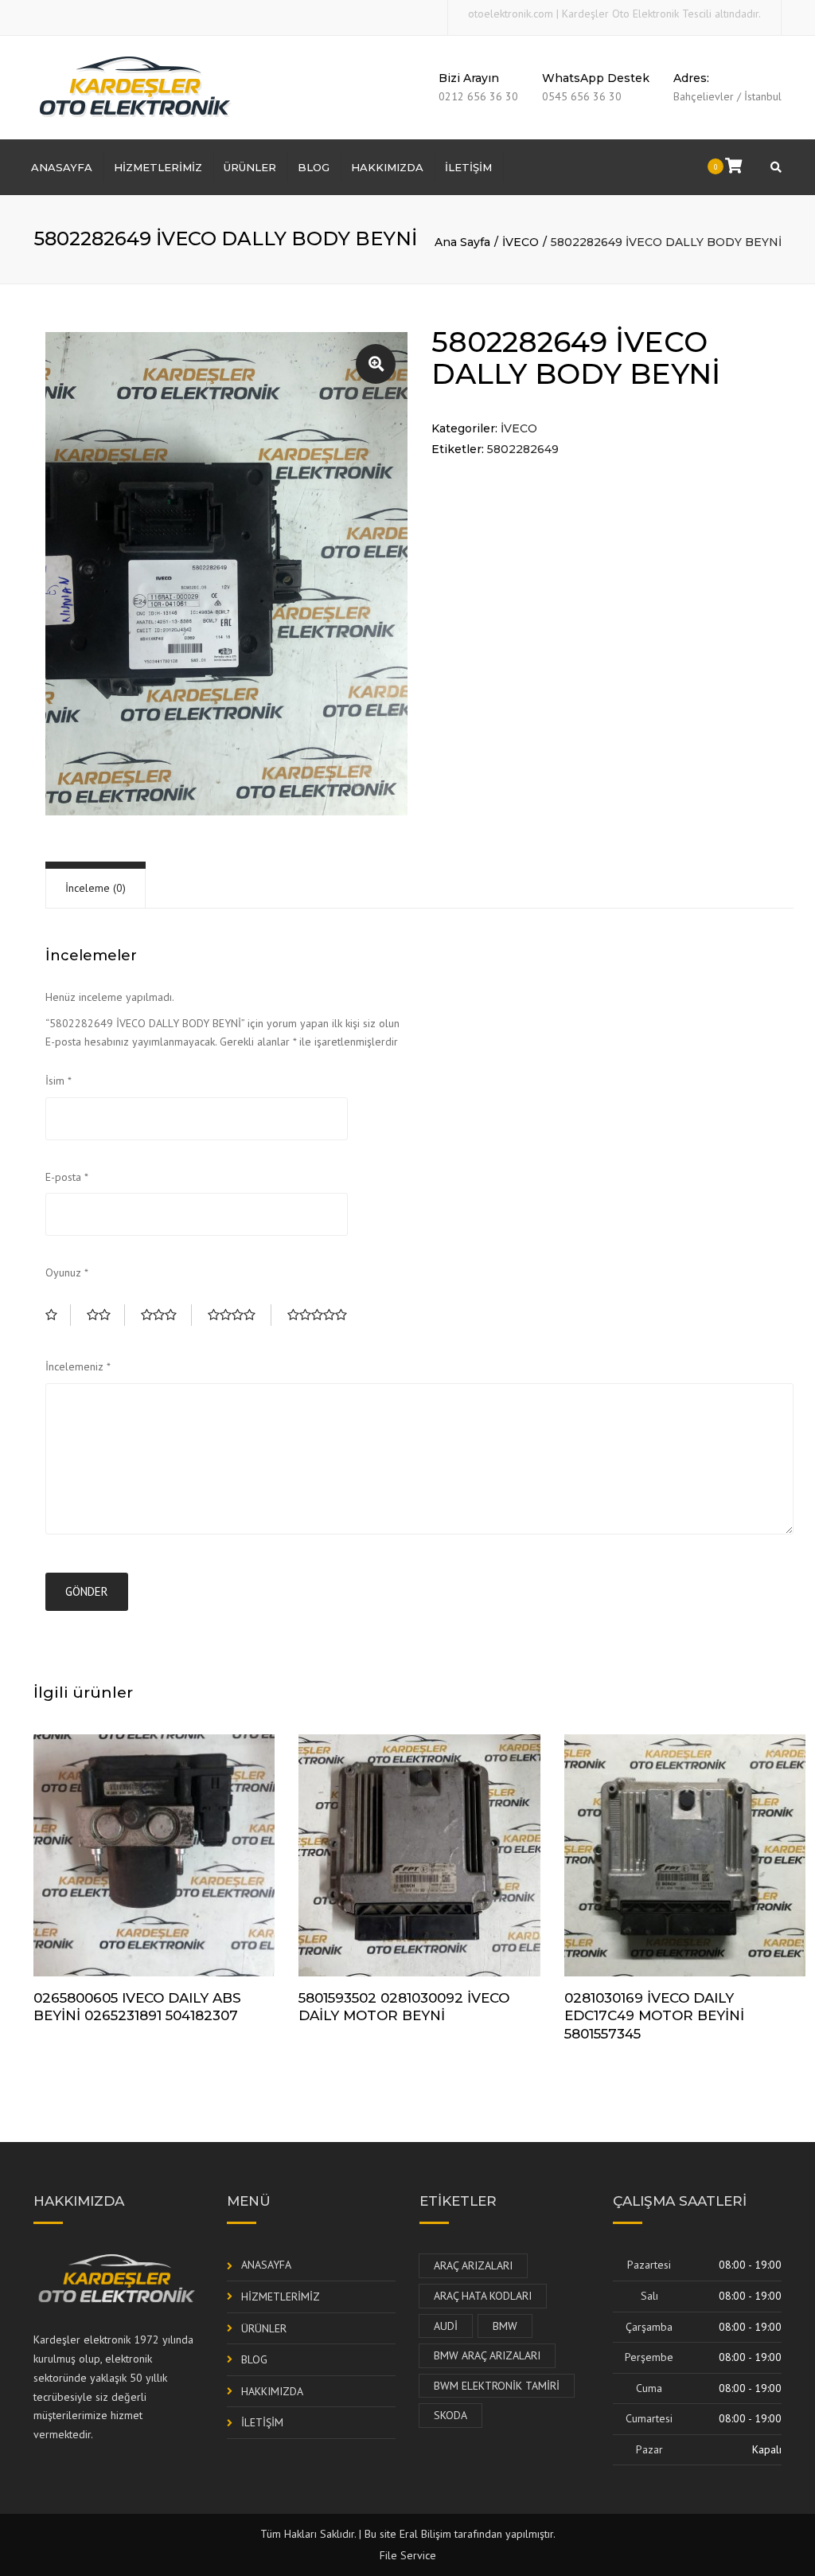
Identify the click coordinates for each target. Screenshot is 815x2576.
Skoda (450, 2415)
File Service (408, 2555)
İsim (58, 1081)
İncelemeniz (78, 1366)
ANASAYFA (62, 167)
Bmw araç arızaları (487, 2355)
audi (446, 2326)
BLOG (314, 167)
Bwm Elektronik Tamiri (497, 2386)
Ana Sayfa (462, 242)
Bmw (505, 2326)
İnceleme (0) (96, 888)
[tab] (96, 888)
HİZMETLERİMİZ (158, 167)
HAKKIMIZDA (387, 167)
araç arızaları (473, 2265)
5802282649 (523, 449)
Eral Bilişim (425, 2534)
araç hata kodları (483, 2296)
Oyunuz (67, 1272)
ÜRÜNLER (250, 167)
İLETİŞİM (468, 167)
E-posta (67, 1177)
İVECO (521, 242)
